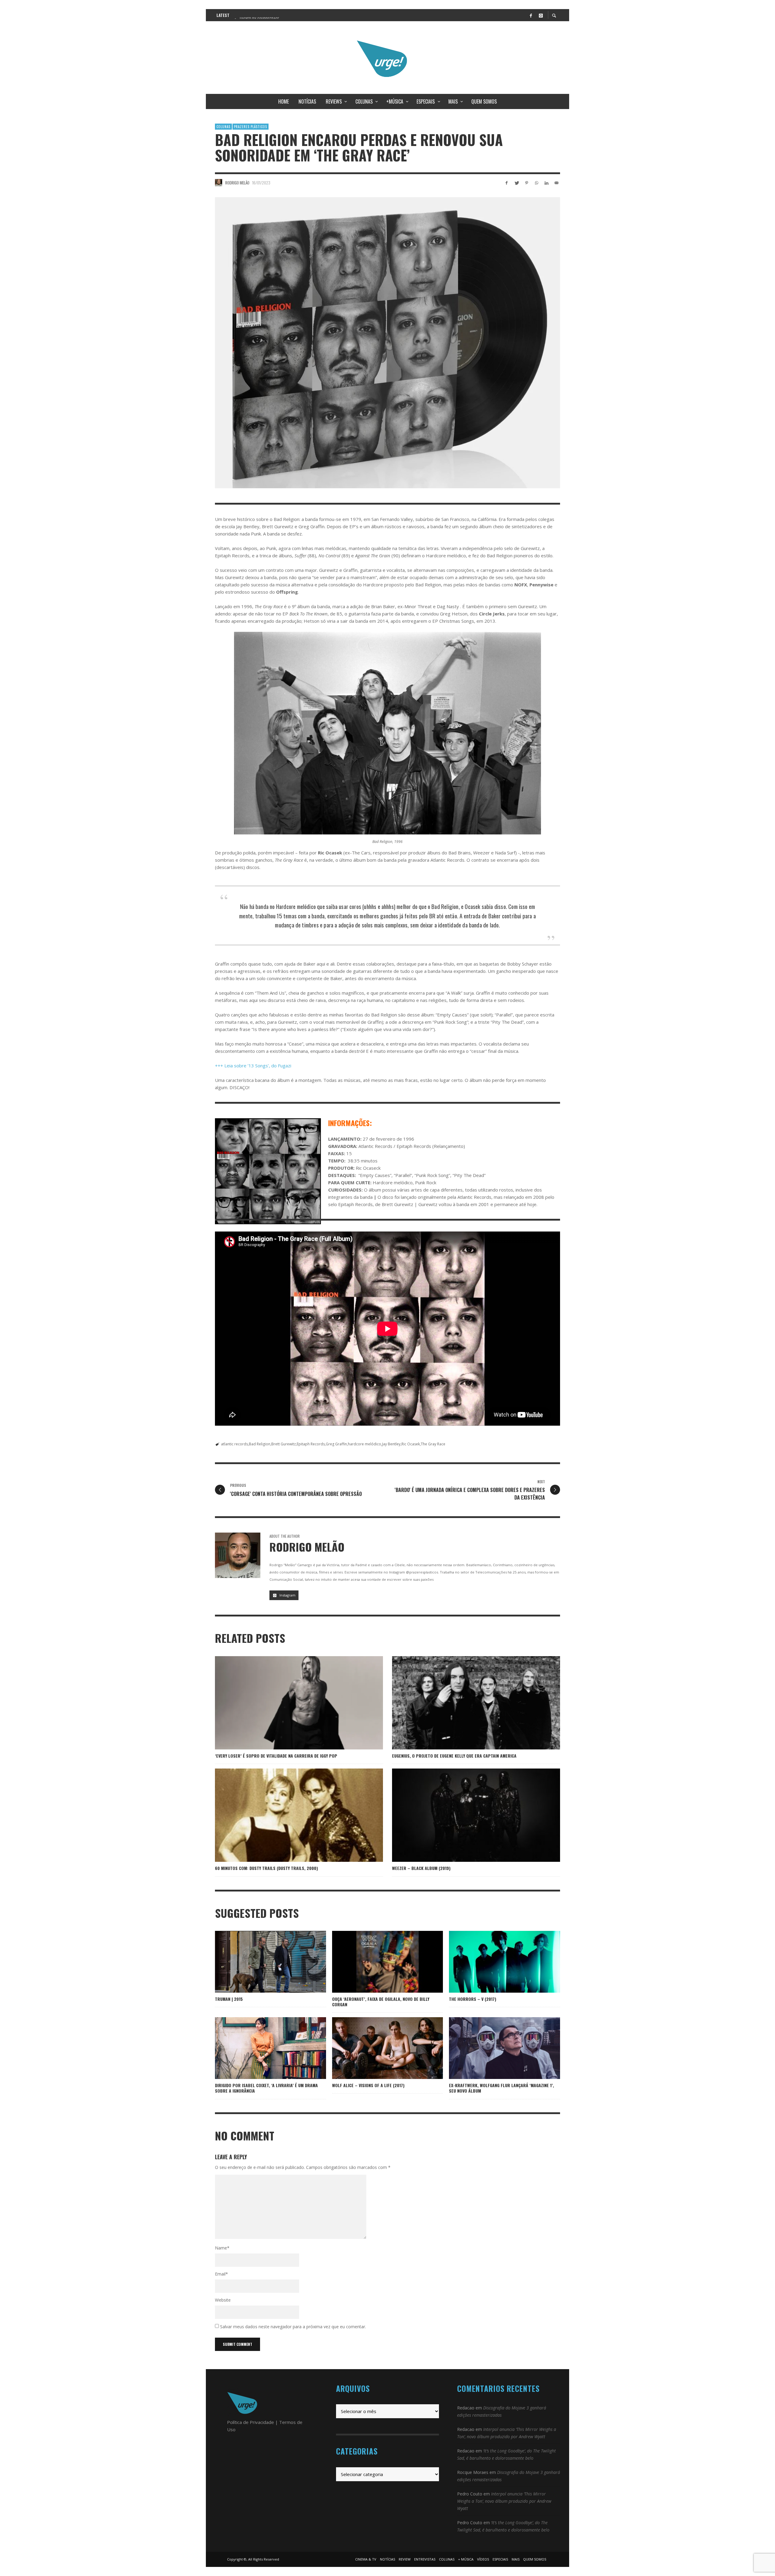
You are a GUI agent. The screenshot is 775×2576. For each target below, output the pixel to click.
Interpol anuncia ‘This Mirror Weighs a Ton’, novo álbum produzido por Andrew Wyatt (504, 2501)
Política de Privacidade (251, 2422)
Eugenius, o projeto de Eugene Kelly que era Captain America (454, 1756)
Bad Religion (260, 1444)
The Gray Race (433, 1444)
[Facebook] (531, 15)
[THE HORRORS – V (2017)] (495, 1962)
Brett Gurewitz (284, 1444)
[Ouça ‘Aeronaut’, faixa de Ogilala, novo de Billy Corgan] (387, 1962)
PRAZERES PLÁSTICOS (251, 127)
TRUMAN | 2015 (229, 1999)
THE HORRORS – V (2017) (473, 1999)
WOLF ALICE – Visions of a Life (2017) (368, 2085)
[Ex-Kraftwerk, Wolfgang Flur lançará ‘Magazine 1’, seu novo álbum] (495, 2048)
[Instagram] (541, 15)
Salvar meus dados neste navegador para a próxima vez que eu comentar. (293, 2327)
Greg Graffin (336, 1444)
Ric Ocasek (411, 1444)
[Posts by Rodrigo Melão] (219, 183)
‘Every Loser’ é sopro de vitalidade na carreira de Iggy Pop (276, 1756)
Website (223, 2300)
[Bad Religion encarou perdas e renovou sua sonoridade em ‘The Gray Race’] (387, 343)
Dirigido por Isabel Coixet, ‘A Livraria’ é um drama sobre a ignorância (266, 2088)
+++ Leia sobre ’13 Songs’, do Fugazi (253, 1066)
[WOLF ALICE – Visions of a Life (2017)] (378, 2048)
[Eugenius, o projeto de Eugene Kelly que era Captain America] (467, 1703)
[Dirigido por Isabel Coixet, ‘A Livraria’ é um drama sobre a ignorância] (261, 2048)
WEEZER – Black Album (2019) (421, 1868)
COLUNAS (223, 127)
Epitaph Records (311, 1444)
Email (221, 2274)
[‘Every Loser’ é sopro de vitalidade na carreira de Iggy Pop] (289, 1703)
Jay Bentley (391, 1444)
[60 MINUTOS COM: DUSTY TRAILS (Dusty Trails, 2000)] (289, 1815)
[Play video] (368, 1962)
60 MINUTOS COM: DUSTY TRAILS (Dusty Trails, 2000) (266, 1868)
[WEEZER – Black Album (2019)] (467, 1815)
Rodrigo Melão (237, 183)
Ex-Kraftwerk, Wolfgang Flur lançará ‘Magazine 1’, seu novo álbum (501, 2088)
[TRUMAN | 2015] (261, 1962)
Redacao (466, 2408)
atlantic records (234, 1444)
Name (222, 2248)
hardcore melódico (364, 1444)
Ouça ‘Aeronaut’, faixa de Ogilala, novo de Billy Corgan (381, 2002)
